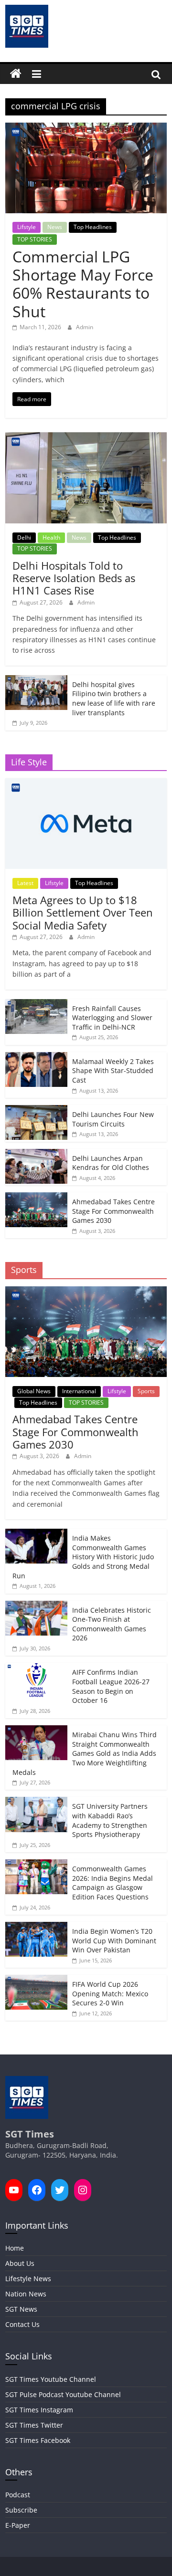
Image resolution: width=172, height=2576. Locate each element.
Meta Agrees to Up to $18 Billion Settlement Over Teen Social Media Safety (83, 913)
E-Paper (18, 2525)
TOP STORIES (35, 239)
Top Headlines (93, 227)
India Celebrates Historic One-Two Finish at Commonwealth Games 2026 (112, 1624)
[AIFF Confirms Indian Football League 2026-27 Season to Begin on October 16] (36, 1668)
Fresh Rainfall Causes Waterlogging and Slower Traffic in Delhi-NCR (112, 1018)
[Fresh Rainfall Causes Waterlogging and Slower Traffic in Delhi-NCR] (36, 1004)
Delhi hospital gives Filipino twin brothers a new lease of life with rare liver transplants (114, 699)
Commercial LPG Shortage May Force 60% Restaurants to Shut (83, 284)
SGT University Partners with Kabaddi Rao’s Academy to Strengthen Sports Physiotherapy (110, 1820)
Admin (85, 327)
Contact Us (22, 2324)
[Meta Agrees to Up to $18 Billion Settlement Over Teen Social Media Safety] (86, 783)
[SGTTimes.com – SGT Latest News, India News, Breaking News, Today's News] (16, 74)
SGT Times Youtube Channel (51, 2379)
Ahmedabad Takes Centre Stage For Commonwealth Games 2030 (113, 1211)
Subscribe (21, 2510)
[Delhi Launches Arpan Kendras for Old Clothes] (36, 1154)
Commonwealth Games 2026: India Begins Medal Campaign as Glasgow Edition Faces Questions (113, 1883)
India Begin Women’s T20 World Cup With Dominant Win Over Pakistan (114, 1940)
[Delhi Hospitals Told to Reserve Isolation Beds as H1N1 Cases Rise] (86, 437)
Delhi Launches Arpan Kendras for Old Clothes (111, 1163)
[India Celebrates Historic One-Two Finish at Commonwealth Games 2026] (36, 1606)
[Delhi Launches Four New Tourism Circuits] (36, 1110)
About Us (20, 2263)
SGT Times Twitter (34, 2425)
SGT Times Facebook (38, 2440)
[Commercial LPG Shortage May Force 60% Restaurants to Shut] (86, 128)
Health (51, 537)
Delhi (24, 537)
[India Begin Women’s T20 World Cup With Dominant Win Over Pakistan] (36, 1927)
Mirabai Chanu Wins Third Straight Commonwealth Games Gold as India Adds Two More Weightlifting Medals (85, 1753)
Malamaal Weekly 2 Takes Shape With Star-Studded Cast (113, 1071)
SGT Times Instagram (39, 2410)
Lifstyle (27, 227)
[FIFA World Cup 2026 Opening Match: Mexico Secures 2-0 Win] (36, 1980)
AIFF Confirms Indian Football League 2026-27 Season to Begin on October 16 (111, 1686)
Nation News (26, 2294)
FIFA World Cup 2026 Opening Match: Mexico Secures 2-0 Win (110, 1993)
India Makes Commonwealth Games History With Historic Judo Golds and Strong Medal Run (83, 1557)
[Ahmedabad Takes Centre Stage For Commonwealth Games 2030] (36, 1197)
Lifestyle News (28, 2279)
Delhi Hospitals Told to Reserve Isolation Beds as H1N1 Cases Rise (74, 578)
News (55, 227)
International (79, 1391)
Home (15, 2248)
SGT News (21, 2309)
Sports (146, 1391)
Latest (25, 883)
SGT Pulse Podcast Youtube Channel (63, 2394)
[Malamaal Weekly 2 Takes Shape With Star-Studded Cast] (36, 1057)
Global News (34, 1391)
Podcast (18, 2495)
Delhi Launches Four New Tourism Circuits (113, 1119)
